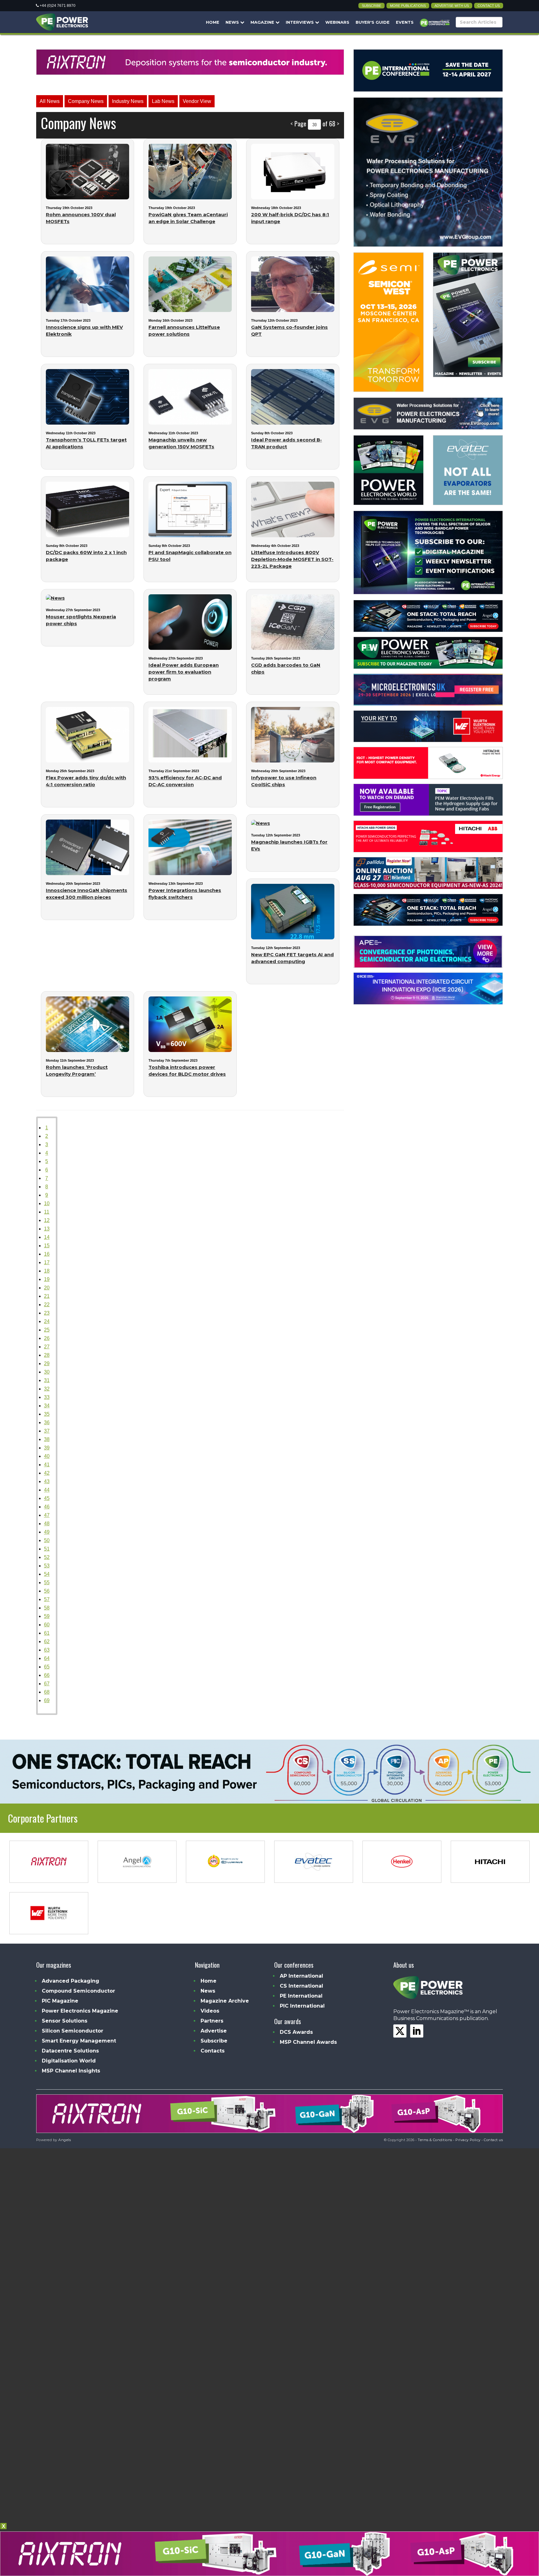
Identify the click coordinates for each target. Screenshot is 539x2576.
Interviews (300, 22)
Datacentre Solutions (70, 2051)
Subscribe (371, 6)
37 (47, 1431)
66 (47, 1675)
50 (47, 1540)
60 (47, 1625)
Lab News (163, 101)
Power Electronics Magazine (80, 2011)
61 (47, 1633)
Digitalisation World (69, 2061)
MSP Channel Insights (71, 2071)
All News (50, 101)
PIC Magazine (60, 2001)
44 (47, 1490)
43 (47, 1481)
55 (47, 1583)
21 (47, 1296)
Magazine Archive (225, 2001)
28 (47, 1355)
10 (47, 1203)
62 (47, 1641)
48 (47, 1524)
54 (47, 1574)
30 (47, 1372)
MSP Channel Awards (308, 2042)
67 (47, 1684)
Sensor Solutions (65, 2021)
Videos (210, 2011)
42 (47, 1473)
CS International (301, 1986)
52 (47, 1557)
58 (47, 1608)
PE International (301, 1996)
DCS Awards (296, 2032)
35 (47, 1414)
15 (47, 1246)
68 (47, 1692)
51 (47, 1549)
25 (47, 1330)
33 (47, 1397)
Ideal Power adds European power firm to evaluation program (184, 672)
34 (47, 1406)
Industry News (128, 101)
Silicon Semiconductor (73, 2031)
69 (47, 1700)
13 (47, 1229)
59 (47, 1616)
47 (47, 1515)
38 (47, 1439)
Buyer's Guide (373, 22)
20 (47, 1288)
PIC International (302, 2006)
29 (47, 1363)
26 (47, 1338)
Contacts (213, 2051)
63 (47, 1650)
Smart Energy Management (79, 2041)
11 (47, 1212)
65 (47, 1667)
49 (47, 1532)
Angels (65, 2140)
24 (47, 1321)
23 (47, 1313)
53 (47, 1566)
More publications (408, 6)
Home (213, 22)
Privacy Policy (468, 2140)
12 (47, 1220)
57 (47, 1599)
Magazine (263, 22)
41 (47, 1465)
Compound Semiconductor (78, 1991)
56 (47, 1591)
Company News (86, 101)
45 (47, 1498)
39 (47, 1448)
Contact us (489, 6)
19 (47, 1279)
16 (47, 1254)
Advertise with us (452, 6)
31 (47, 1380)
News (233, 22)
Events (405, 22)
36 (47, 1422)
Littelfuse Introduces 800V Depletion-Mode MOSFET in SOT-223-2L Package (292, 559)
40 (47, 1456)
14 (47, 1237)
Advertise (214, 2031)
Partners (212, 2021)
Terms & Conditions (435, 2140)
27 (47, 1347)
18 (47, 1271)
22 (47, 1305)
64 (47, 1658)
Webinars (337, 22)
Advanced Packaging (70, 1981)
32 (47, 1389)
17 (47, 1262)
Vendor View (197, 101)
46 (47, 1507)
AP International (301, 1976)
